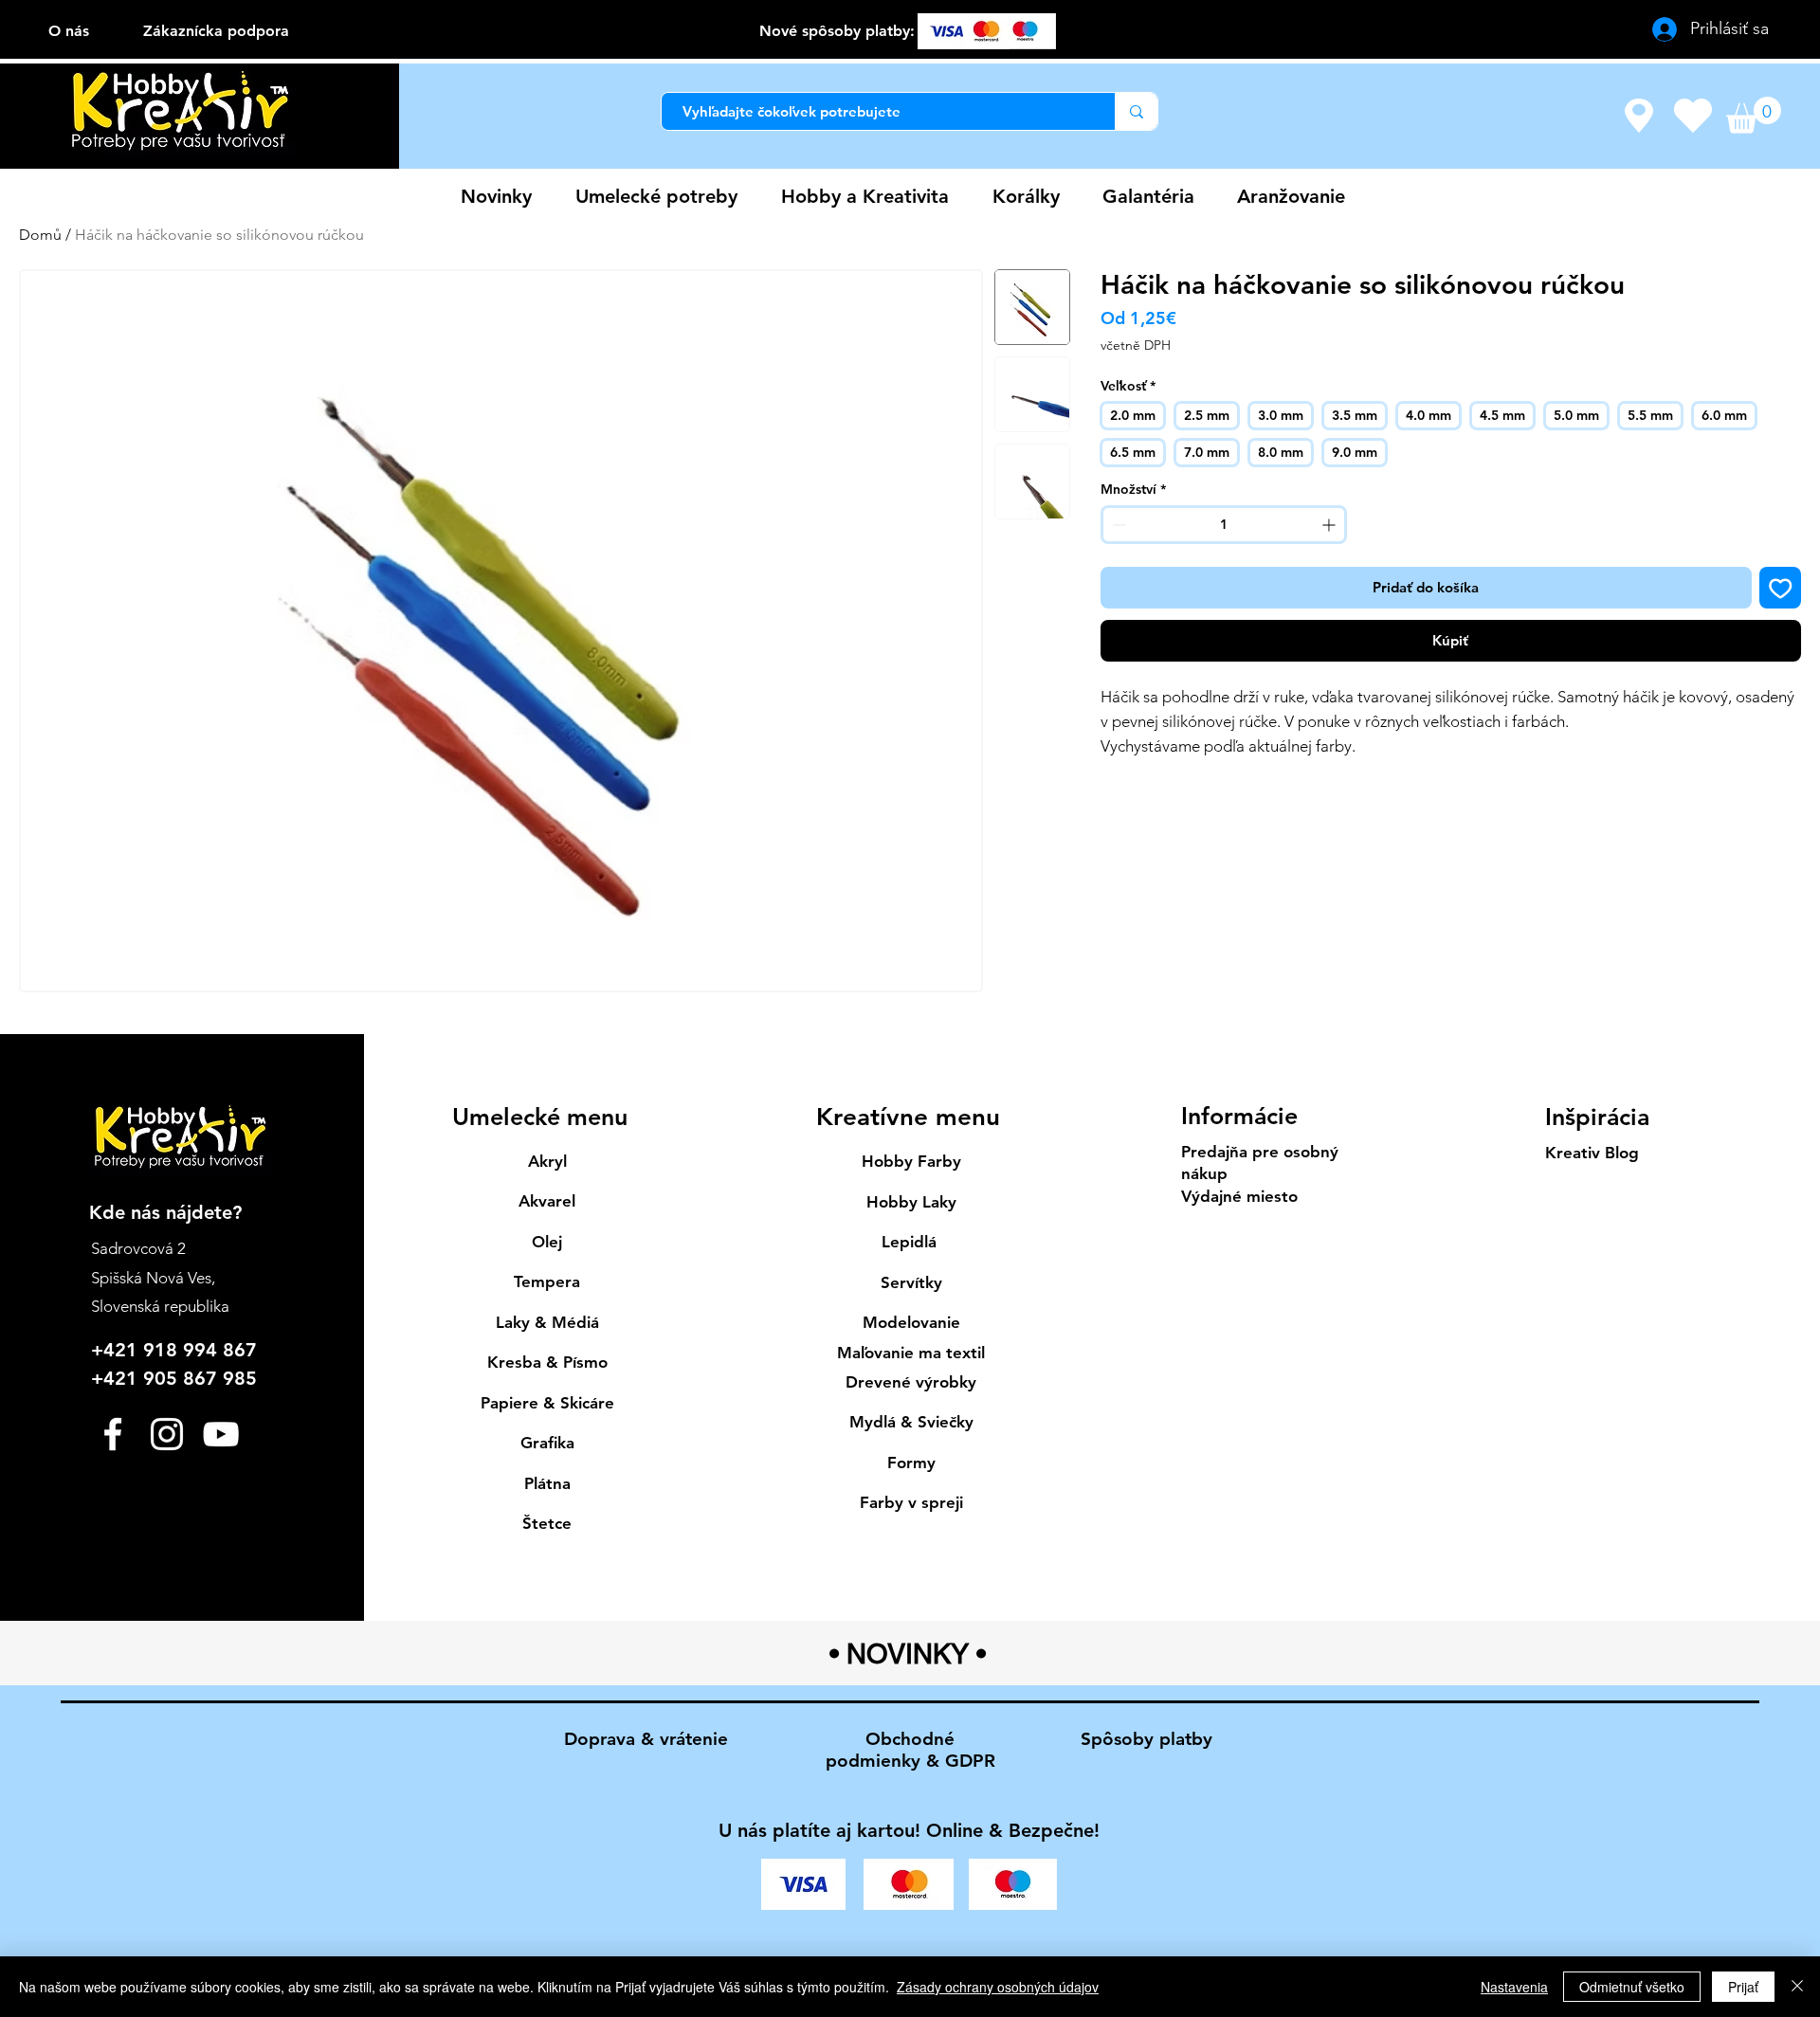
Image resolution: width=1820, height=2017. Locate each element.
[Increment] (1330, 525)
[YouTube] (221, 1434)
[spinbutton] (1224, 525)
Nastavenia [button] (1514, 1987)
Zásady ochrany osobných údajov (998, 1987)
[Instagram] (167, 1434)
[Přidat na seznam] (1781, 588)
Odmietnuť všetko (1632, 1987)
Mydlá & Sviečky (911, 1422)
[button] (1754, 115)
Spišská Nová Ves (151, 1278)
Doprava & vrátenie (646, 1739)
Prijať (1743, 1987)
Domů (40, 235)
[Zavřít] (1797, 1987)
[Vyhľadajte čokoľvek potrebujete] (1136, 111)
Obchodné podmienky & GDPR (910, 1750)
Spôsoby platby (1147, 1739)
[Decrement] (1117, 525)
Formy (911, 1463)
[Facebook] (113, 1434)
